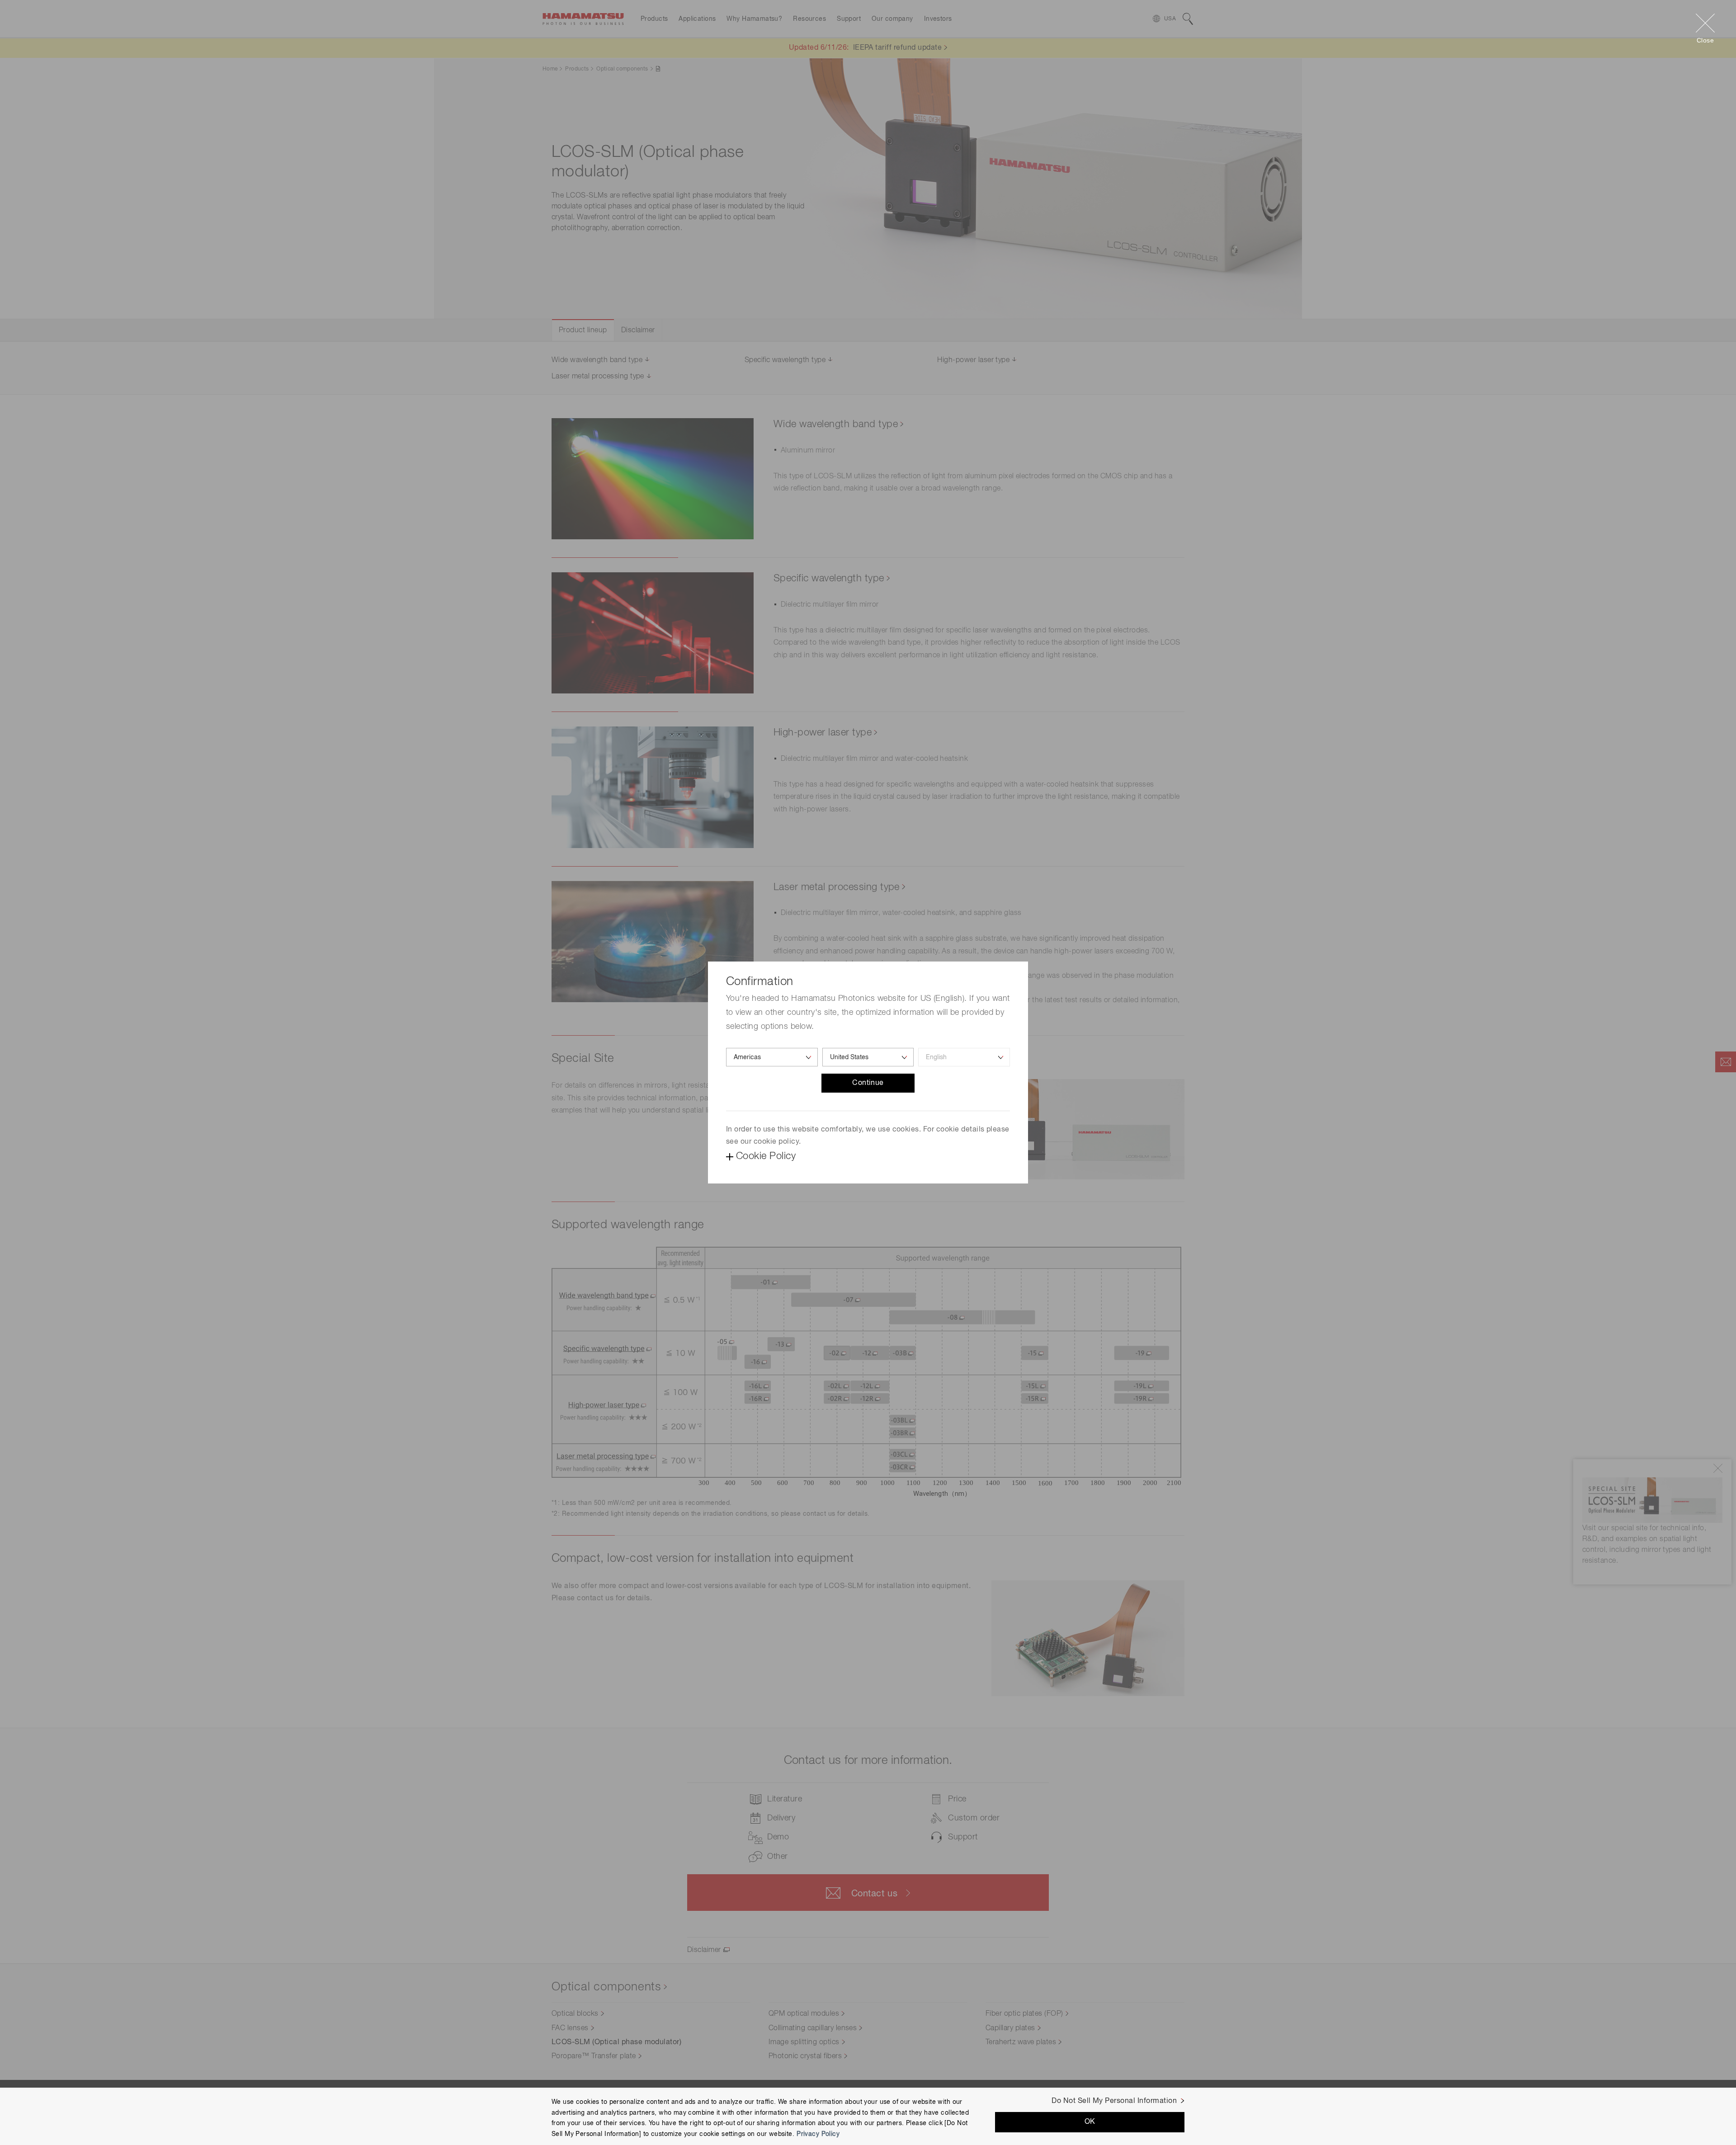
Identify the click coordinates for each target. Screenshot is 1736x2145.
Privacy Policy (818, 2134)
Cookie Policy (766, 1156)
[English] (964, 1057)
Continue (868, 1083)
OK (1090, 2122)
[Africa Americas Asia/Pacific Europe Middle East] (772, 1057)
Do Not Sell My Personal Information (1114, 2101)
